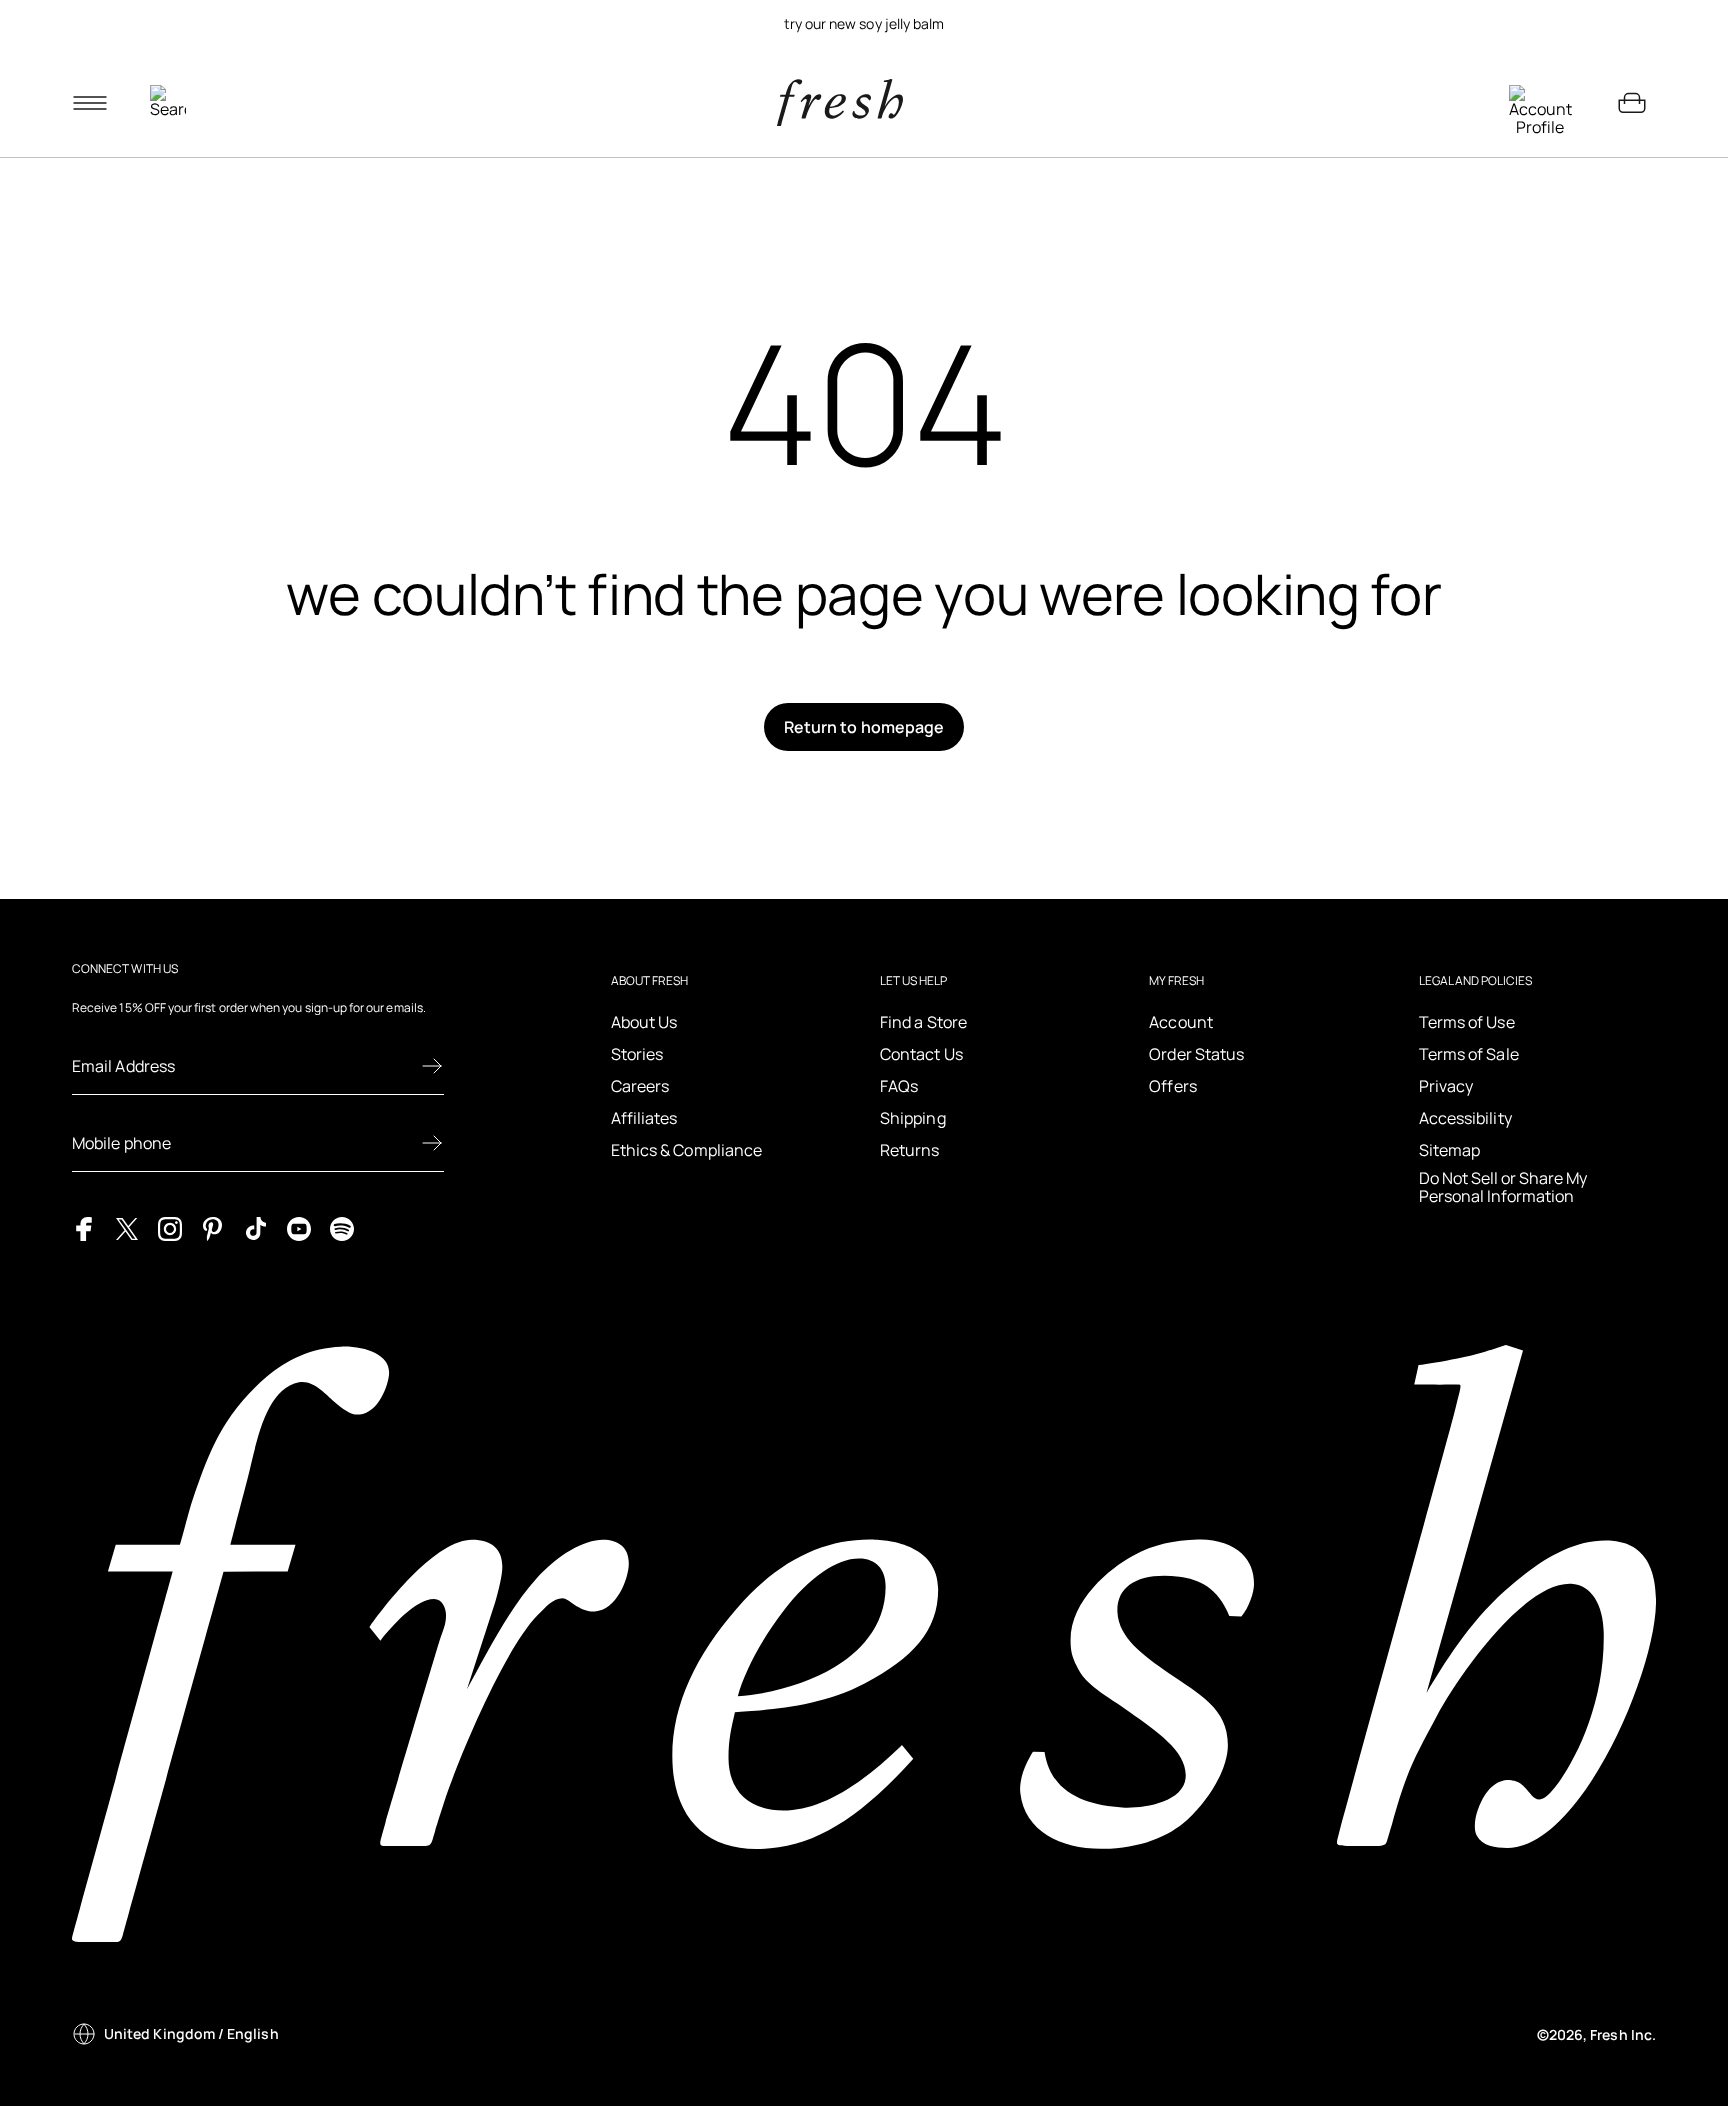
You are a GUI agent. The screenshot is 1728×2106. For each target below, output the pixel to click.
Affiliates (644, 1118)
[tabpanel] (864, 24)
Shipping (913, 1118)
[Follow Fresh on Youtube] (299, 1228)
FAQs (899, 1086)
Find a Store (923, 1022)
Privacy (1446, 1086)
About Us (644, 1022)
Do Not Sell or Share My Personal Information (1503, 1187)
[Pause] (1632, 24)
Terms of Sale (1469, 1054)
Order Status (1196, 1054)
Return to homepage (864, 727)
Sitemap (1450, 1150)
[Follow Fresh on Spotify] (342, 1228)
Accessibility (1465, 1118)
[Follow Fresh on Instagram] (170, 1228)
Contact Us (921, 1054)
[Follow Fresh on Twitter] (127, 1228)
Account (1181, 1022)
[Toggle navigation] (90, 103)
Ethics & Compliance (687, 1150)
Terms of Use (1467, 1022)
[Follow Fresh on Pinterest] (213, 1228)
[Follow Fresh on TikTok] (256, 1228)
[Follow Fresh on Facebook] (84, 1228)
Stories (637, 1054)
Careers (640, 1086)
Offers (1172, 1086)
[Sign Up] (432, 1066)
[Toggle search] (168, 103)
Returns (910, 1150)
